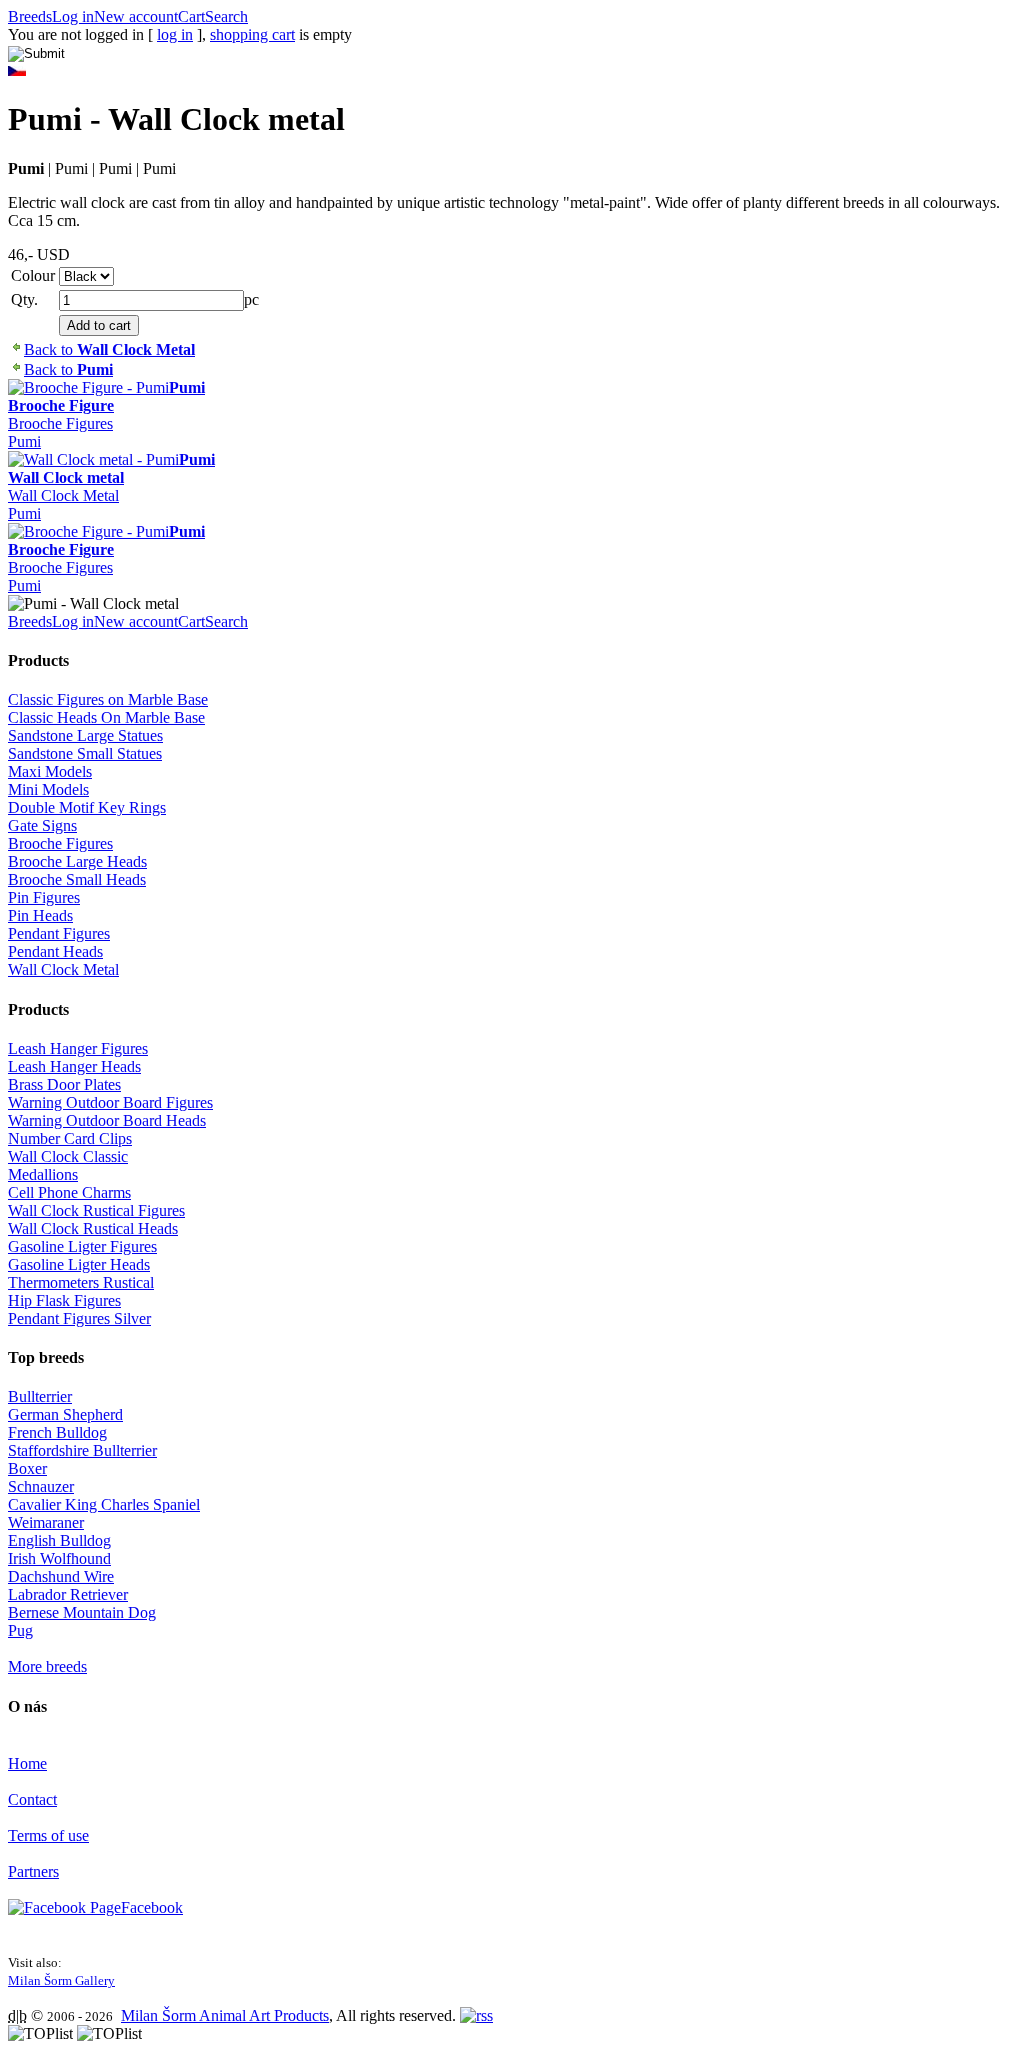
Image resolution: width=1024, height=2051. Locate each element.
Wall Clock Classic (68, 1156)
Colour (33, 275)
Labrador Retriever (68, 1594)
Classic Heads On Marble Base (106, 717)
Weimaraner (46, 1522)
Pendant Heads (55, 951)
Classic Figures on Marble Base (108, 699)
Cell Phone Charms (69, 1192)
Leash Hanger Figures (78, 1048)
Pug (20, 1630)
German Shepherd (65, 1414)
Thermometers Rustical (81, 1282)
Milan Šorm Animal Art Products (225, 2015)
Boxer (27, 1468)
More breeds (47, 1666)
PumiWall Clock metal (111, 468)
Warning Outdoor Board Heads (107, 1120)
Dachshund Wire (61, 1576)
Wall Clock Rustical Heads (93, 1228)
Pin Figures (44, 897)
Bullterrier (40, 1396)
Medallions (43, 1174)
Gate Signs (42, 825)
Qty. (24, 299)
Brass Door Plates (64, 1084)
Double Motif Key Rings (87, 807)
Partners (33, 1871)
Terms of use (48, 1835)
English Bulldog (59, 1540)
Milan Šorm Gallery (61, 1980)
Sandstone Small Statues (85, 753)
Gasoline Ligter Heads (79, 1264)
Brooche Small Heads (77, 879)
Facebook (152, 1907)
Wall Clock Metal (63, 495)
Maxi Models (50, 771)
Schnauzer (41, 1486)
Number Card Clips (70, 1138)
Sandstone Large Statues (85, 735)
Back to (109, 349)
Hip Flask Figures (64, 1300)
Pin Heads (40, 915)
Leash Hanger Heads (74, 1066)
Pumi (24, 441)
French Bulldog (57, 1432)
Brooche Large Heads (77, 861)
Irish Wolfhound (59, 1558)
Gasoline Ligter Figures (82, 1246)
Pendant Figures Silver (79, 1318)
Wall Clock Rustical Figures (96, 1210)
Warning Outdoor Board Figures (110, 1102)
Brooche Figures (60, 423)
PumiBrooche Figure (106, 396)
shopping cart (252, 34)
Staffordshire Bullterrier (82, 1450)
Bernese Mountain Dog (82, 1612)
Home (27, 1763)
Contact (32, 1799)
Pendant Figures (59, 933)
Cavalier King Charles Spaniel (104, 1504)
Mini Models (48, 789)
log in (175, 34)
